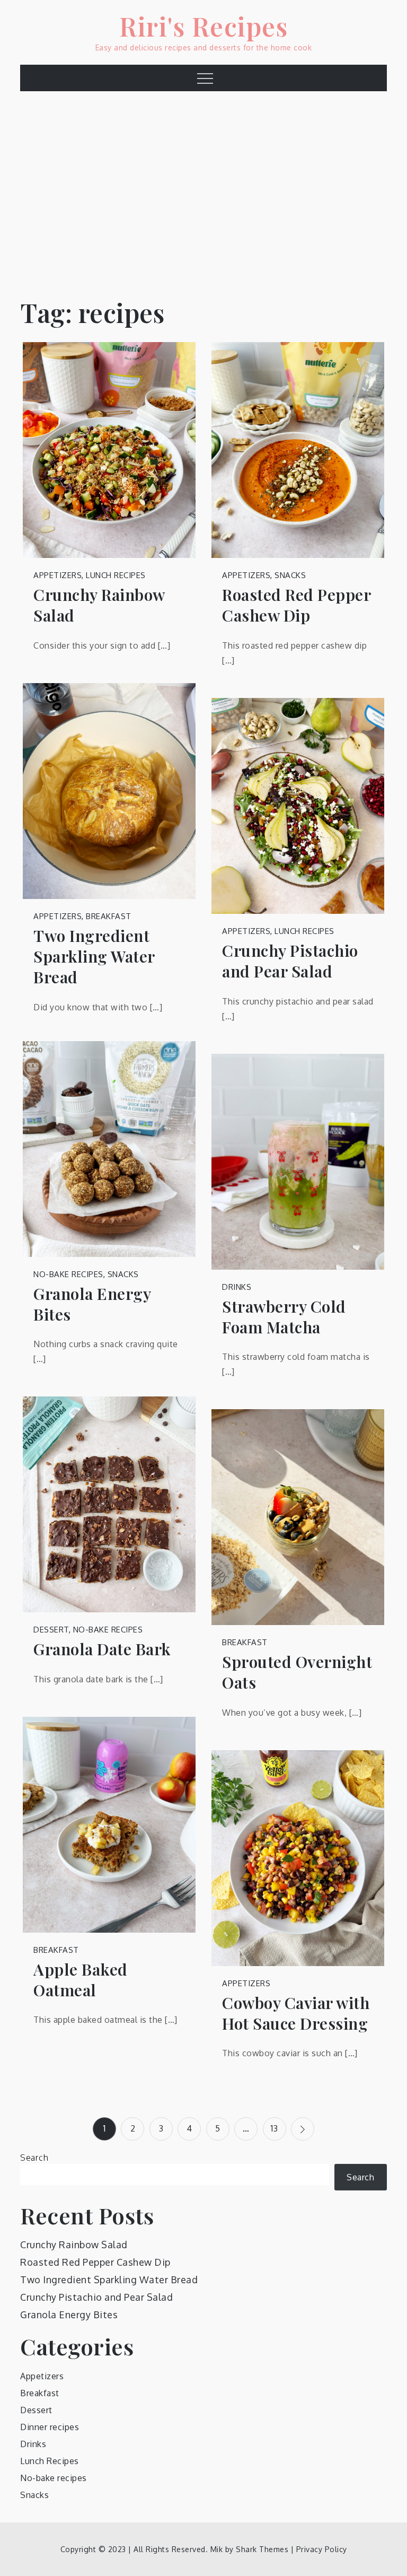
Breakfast (109, 916)
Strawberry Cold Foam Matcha (284, 1317)
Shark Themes (263, 2549)
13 (274, 2128)
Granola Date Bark (102, 1649)
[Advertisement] (203, 187)
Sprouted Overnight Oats (297, 1672)
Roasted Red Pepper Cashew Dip (296, 605)
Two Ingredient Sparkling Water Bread (94, 957)
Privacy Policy (322, 2549)
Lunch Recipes (116, 575)
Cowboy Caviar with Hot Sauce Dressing (296, 2013)
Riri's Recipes (203, 26)
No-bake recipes (68, 1274)
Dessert (51, 1630)
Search (34, 2158)
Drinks (237, 1287)
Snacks (290, 575)
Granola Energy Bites (92, 1304)
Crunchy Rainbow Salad (99, 605)
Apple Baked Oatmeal (81, 1980)
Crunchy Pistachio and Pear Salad (290, 961)
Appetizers (57, 575)
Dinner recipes (50, 2427)
